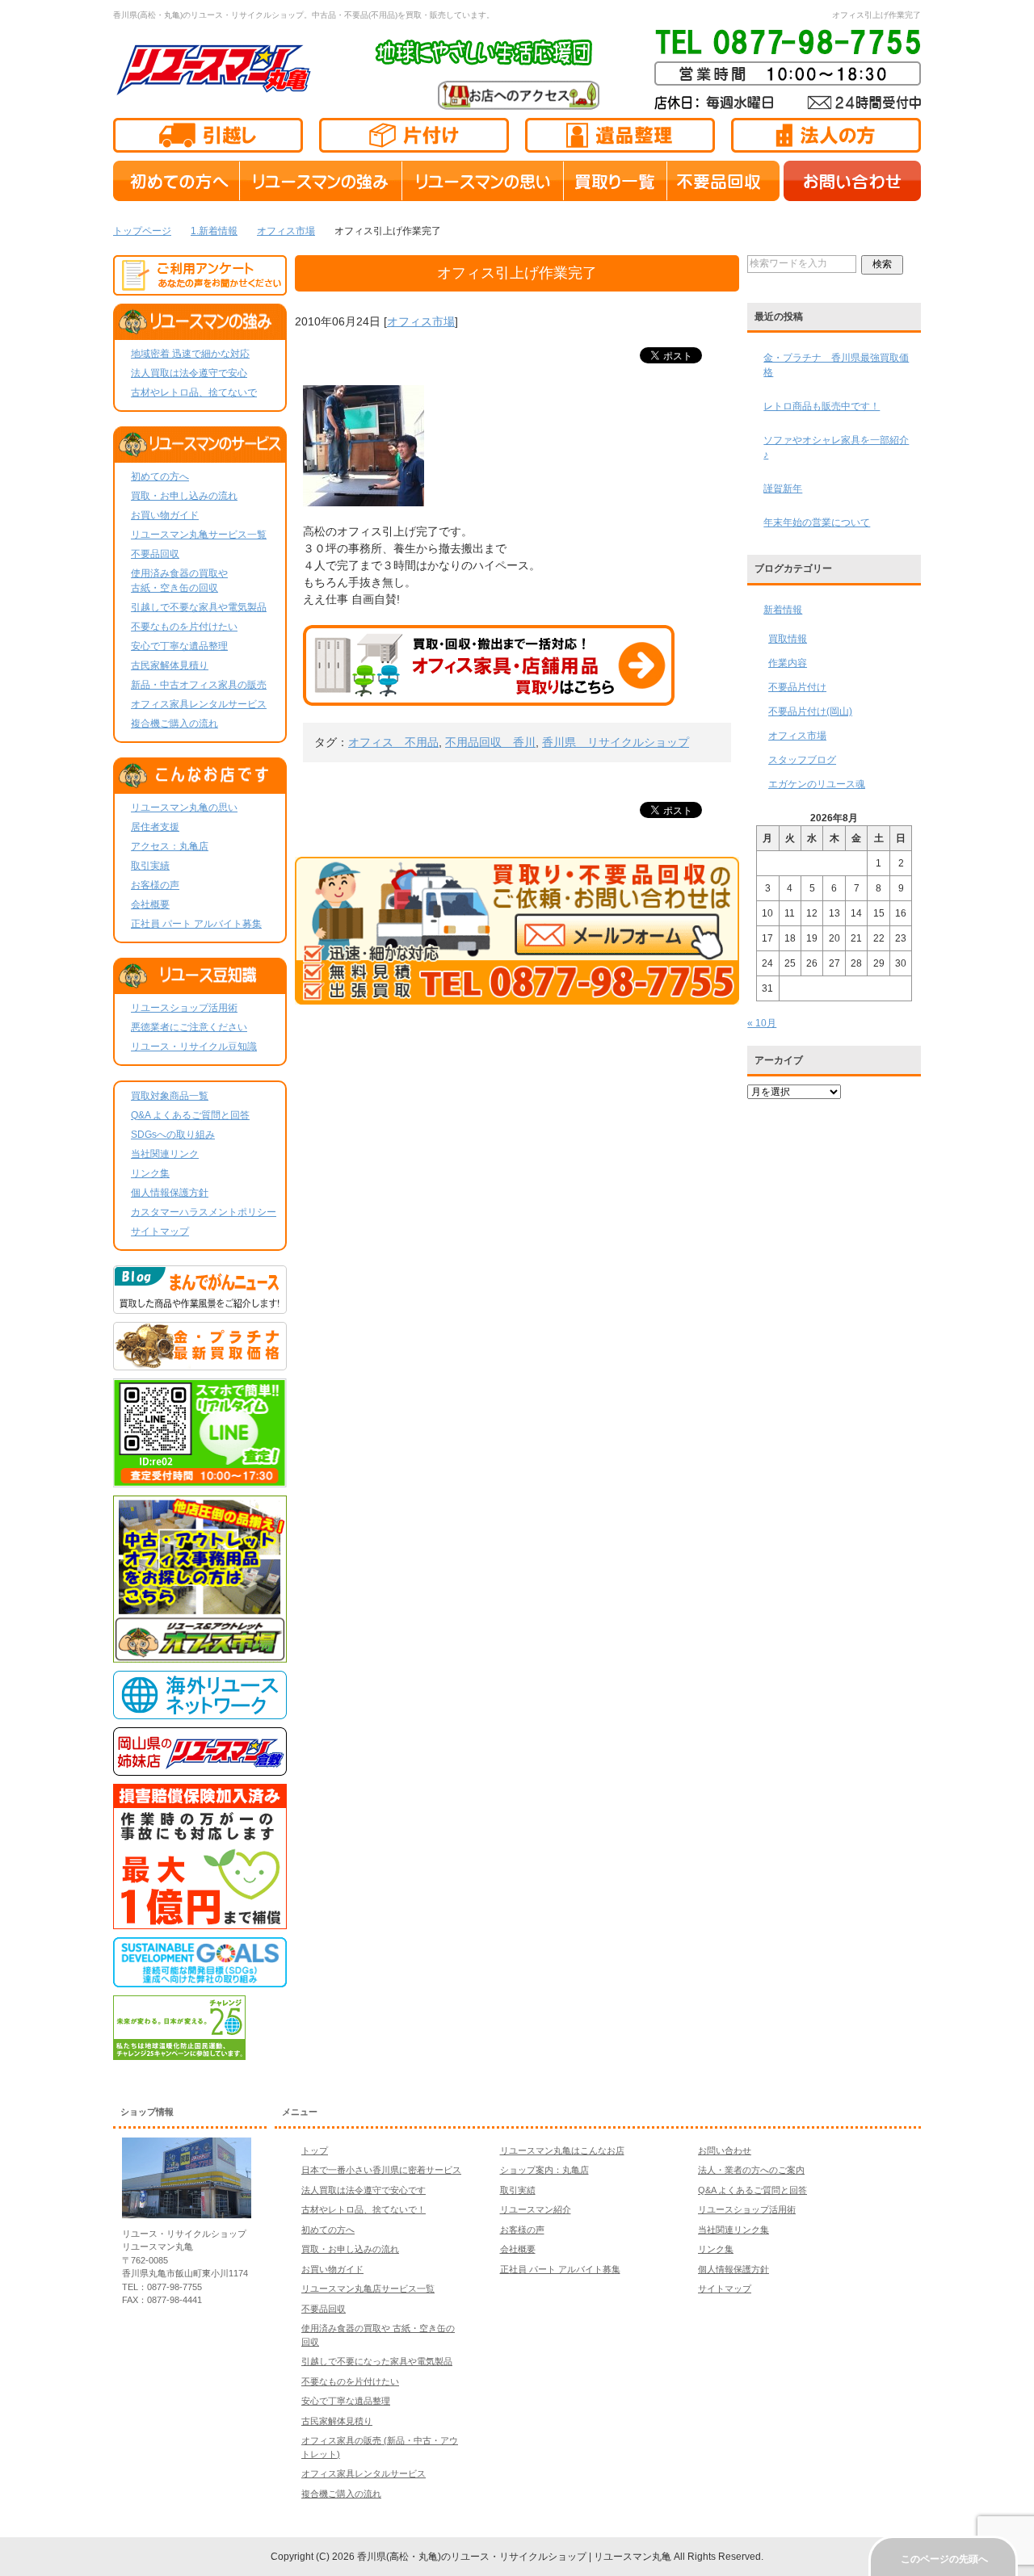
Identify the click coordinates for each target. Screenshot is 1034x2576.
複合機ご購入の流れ (174, 724)
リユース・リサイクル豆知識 (194, 1047)
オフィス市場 (421, 321)
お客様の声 (155, 885)
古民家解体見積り (170, 665)
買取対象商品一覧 (170, 1096)
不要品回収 (155, 554)
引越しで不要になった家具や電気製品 (377, 2361)
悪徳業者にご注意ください (189, 1027)
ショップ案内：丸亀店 (544, 2170)
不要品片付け (797, 687)
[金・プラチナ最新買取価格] (200, 1363)
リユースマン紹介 (536, 2209)
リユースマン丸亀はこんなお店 (562, 2150)
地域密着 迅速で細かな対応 (190, 354)
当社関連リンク (165, 1154)
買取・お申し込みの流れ (184, 496)
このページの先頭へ (944, 2559)
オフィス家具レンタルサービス (199, 704)
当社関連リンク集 (733, 2230)
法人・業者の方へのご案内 (751, 2170)
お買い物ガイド (165, 515)
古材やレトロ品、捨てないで (194, 392)
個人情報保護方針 (170, 1193)
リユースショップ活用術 (184, 1008)
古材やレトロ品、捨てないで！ (364, 2209)
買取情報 (788, 639)
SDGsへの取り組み (173, 1135)
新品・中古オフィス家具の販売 (199, 685)
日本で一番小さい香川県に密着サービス (381, 2170)
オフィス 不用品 (393, 742)
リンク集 (150, 1173)
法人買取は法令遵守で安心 (189, 373)
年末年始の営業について (817, 522)
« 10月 (762, 1023)
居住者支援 (155, 827)
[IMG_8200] (364, 497)
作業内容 (788, 663)
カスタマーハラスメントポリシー (204, 1212)
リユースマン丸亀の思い (184, 808)
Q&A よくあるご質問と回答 (190, 1115)
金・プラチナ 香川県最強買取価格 (836, 365)
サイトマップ (160, 1231)
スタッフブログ (802, 760)
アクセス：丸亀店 (170, 846)
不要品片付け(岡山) (810, 711)
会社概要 (150, 904)
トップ (315, 2150)
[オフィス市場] (200, 1655)
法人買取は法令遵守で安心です (364, 2190)
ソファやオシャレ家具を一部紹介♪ (836, 447)
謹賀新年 (783, 489)
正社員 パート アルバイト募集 (196, 924)
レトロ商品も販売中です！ (822, 406)
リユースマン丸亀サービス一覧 (199, 535)
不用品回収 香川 (490, 742)
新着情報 (783, 610)
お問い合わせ (725, 2150)
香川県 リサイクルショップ (616, 742)
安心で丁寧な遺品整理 (179, 646)
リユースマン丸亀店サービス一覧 (368, 2289)
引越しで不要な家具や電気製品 (199, 607)
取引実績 (150, 866)
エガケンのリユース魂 (817, 784)
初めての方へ (160, 476)
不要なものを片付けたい (184, 627)
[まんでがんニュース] (200, 1307)
